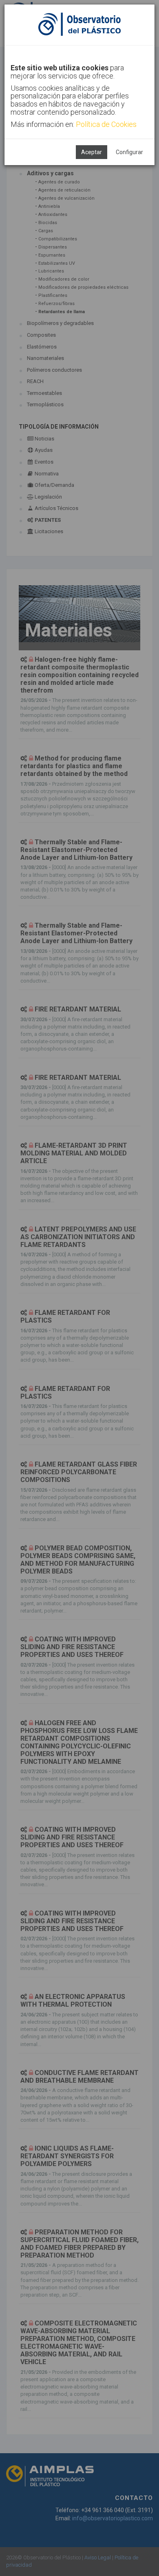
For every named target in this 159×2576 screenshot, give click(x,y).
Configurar (129, 152)
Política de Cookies (106, 124)
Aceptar (92, 152)
